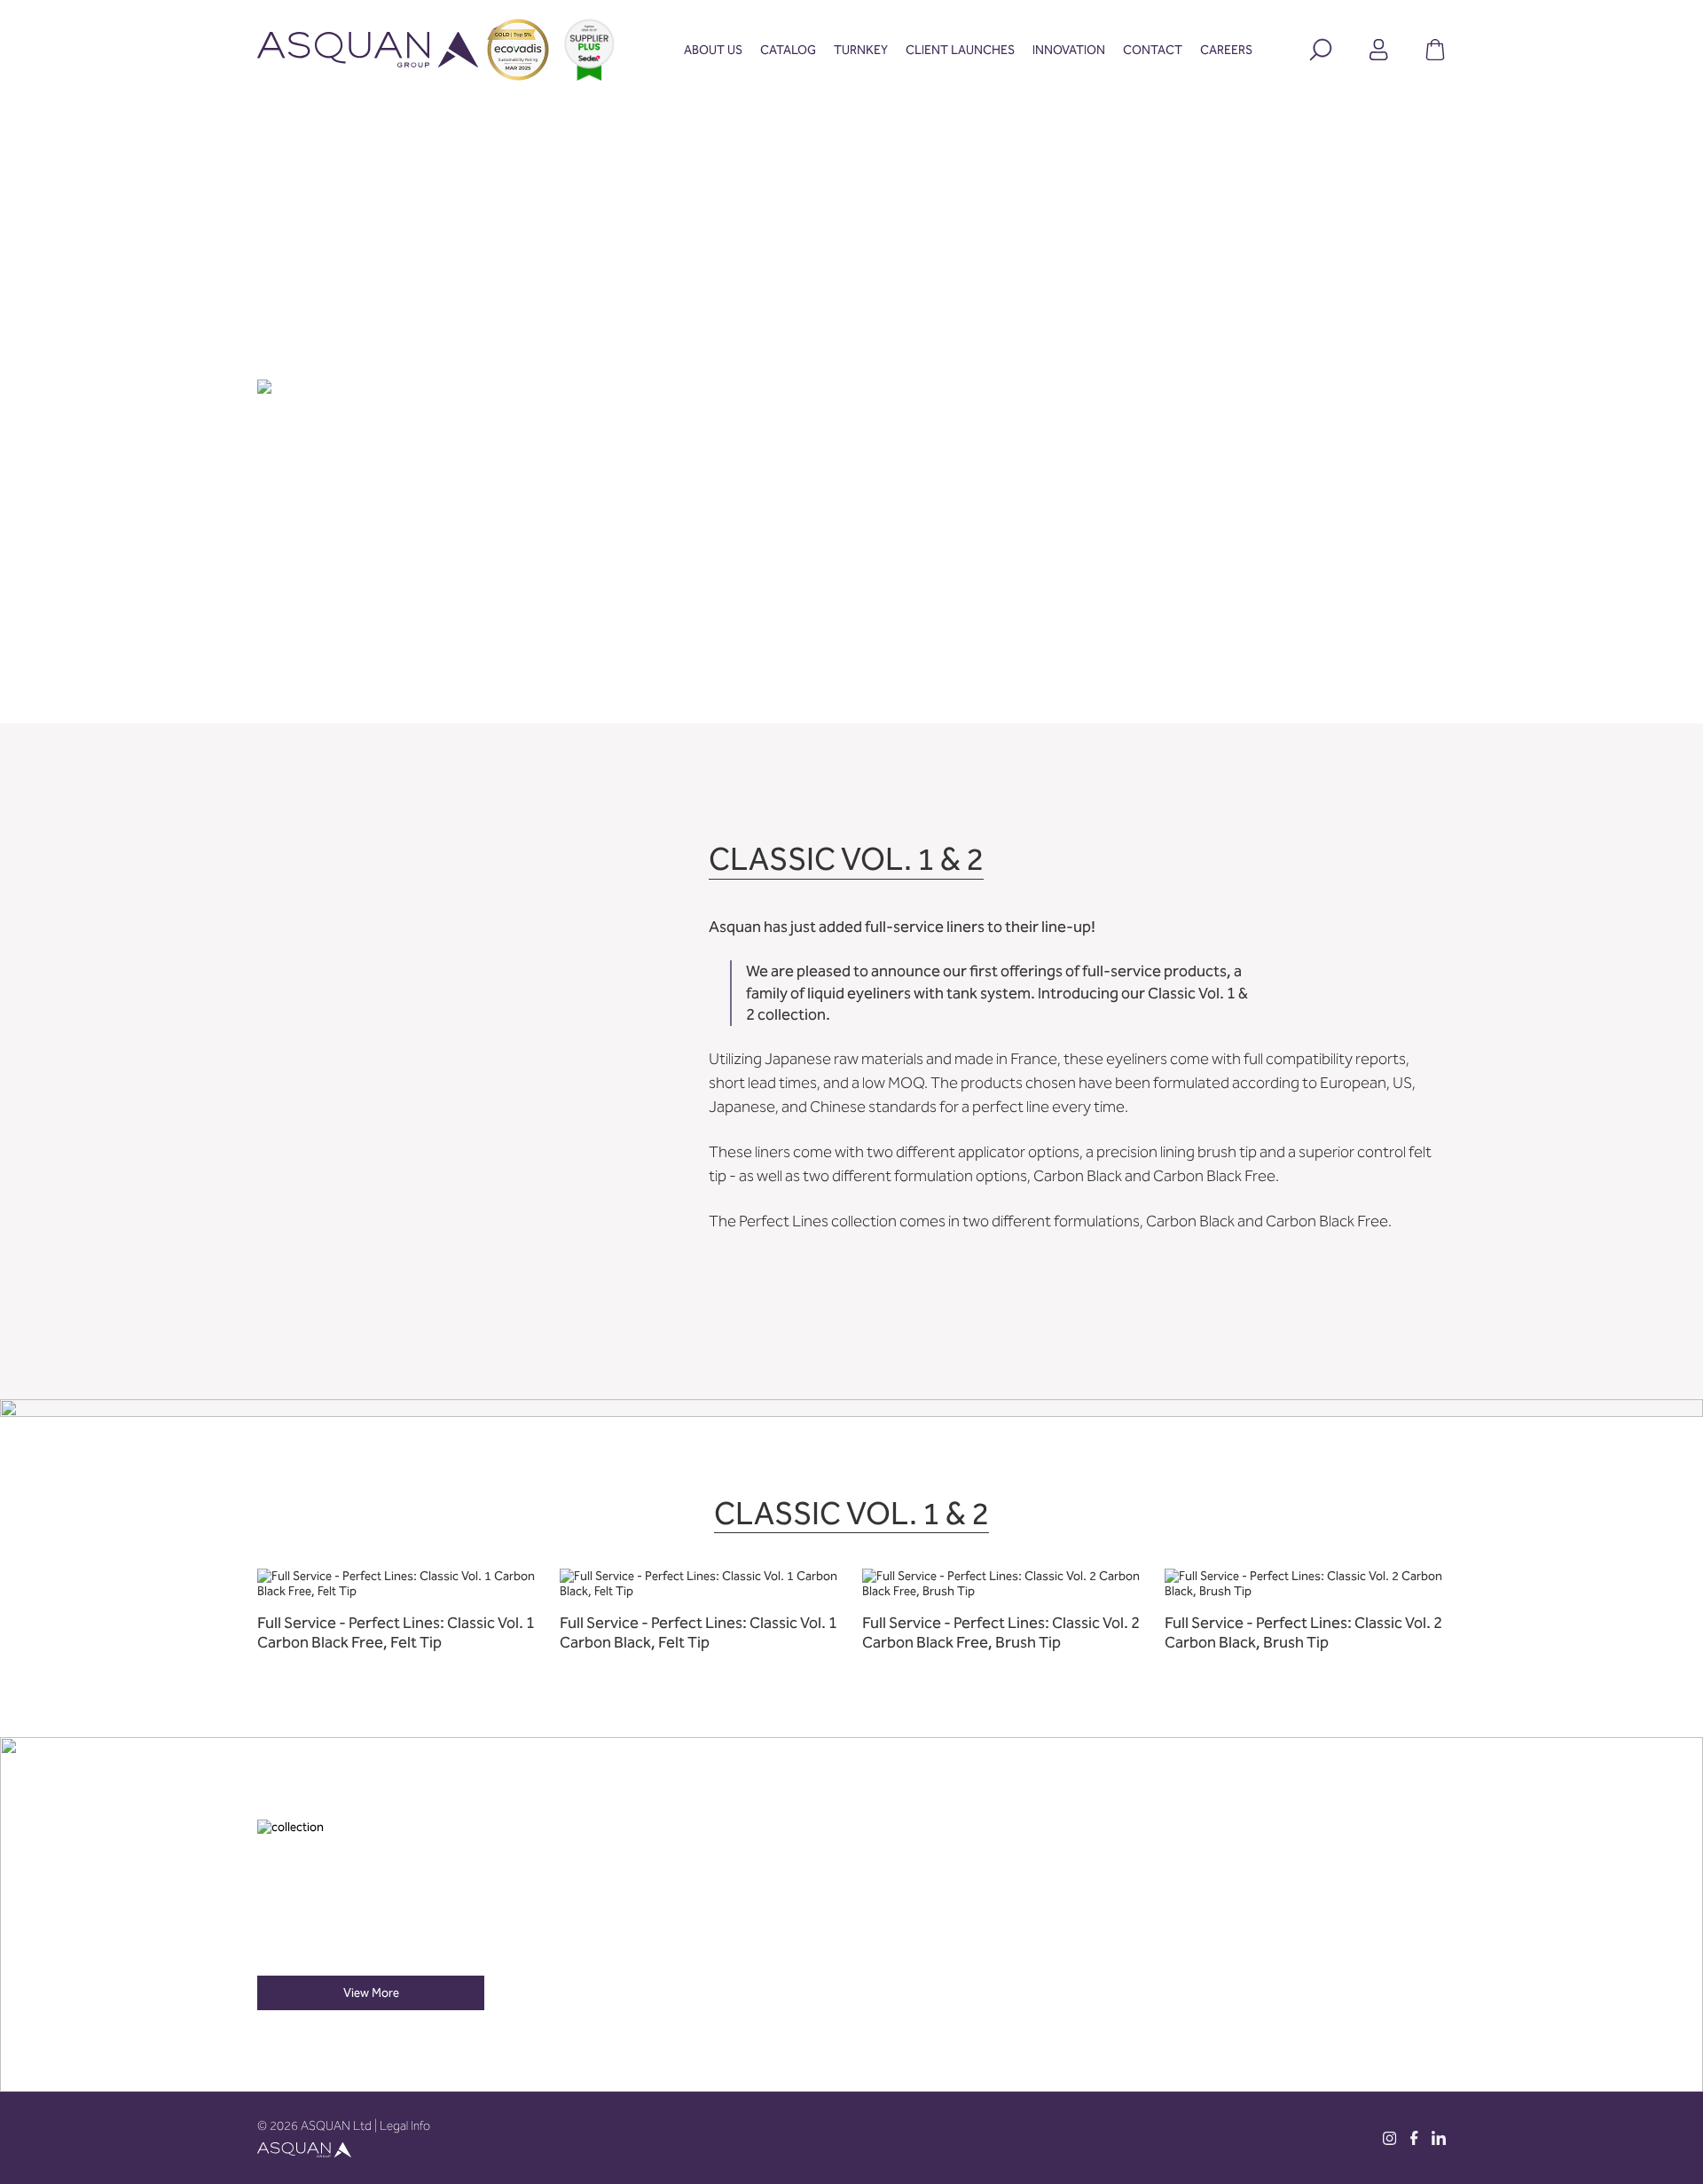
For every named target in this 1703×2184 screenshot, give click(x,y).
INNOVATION (1069, 50)
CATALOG (788, 50)
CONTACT (1153, 50)
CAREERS (1226, 50)
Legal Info (405, 2126)
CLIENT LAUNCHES (960, 50)
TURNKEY (861, 50)
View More (371, 1993)
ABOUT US (713, 50)
